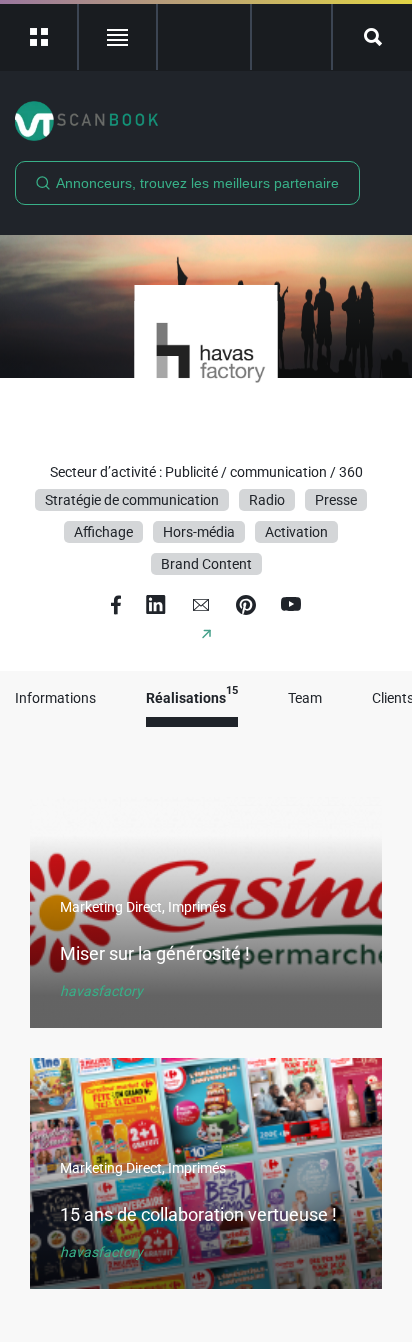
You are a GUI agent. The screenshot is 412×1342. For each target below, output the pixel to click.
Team (305, 698)
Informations (55, 698)
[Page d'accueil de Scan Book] (206, 121)
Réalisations (192, 698)
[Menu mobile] (39, 37)
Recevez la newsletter (291, 37)
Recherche (372, 37)
